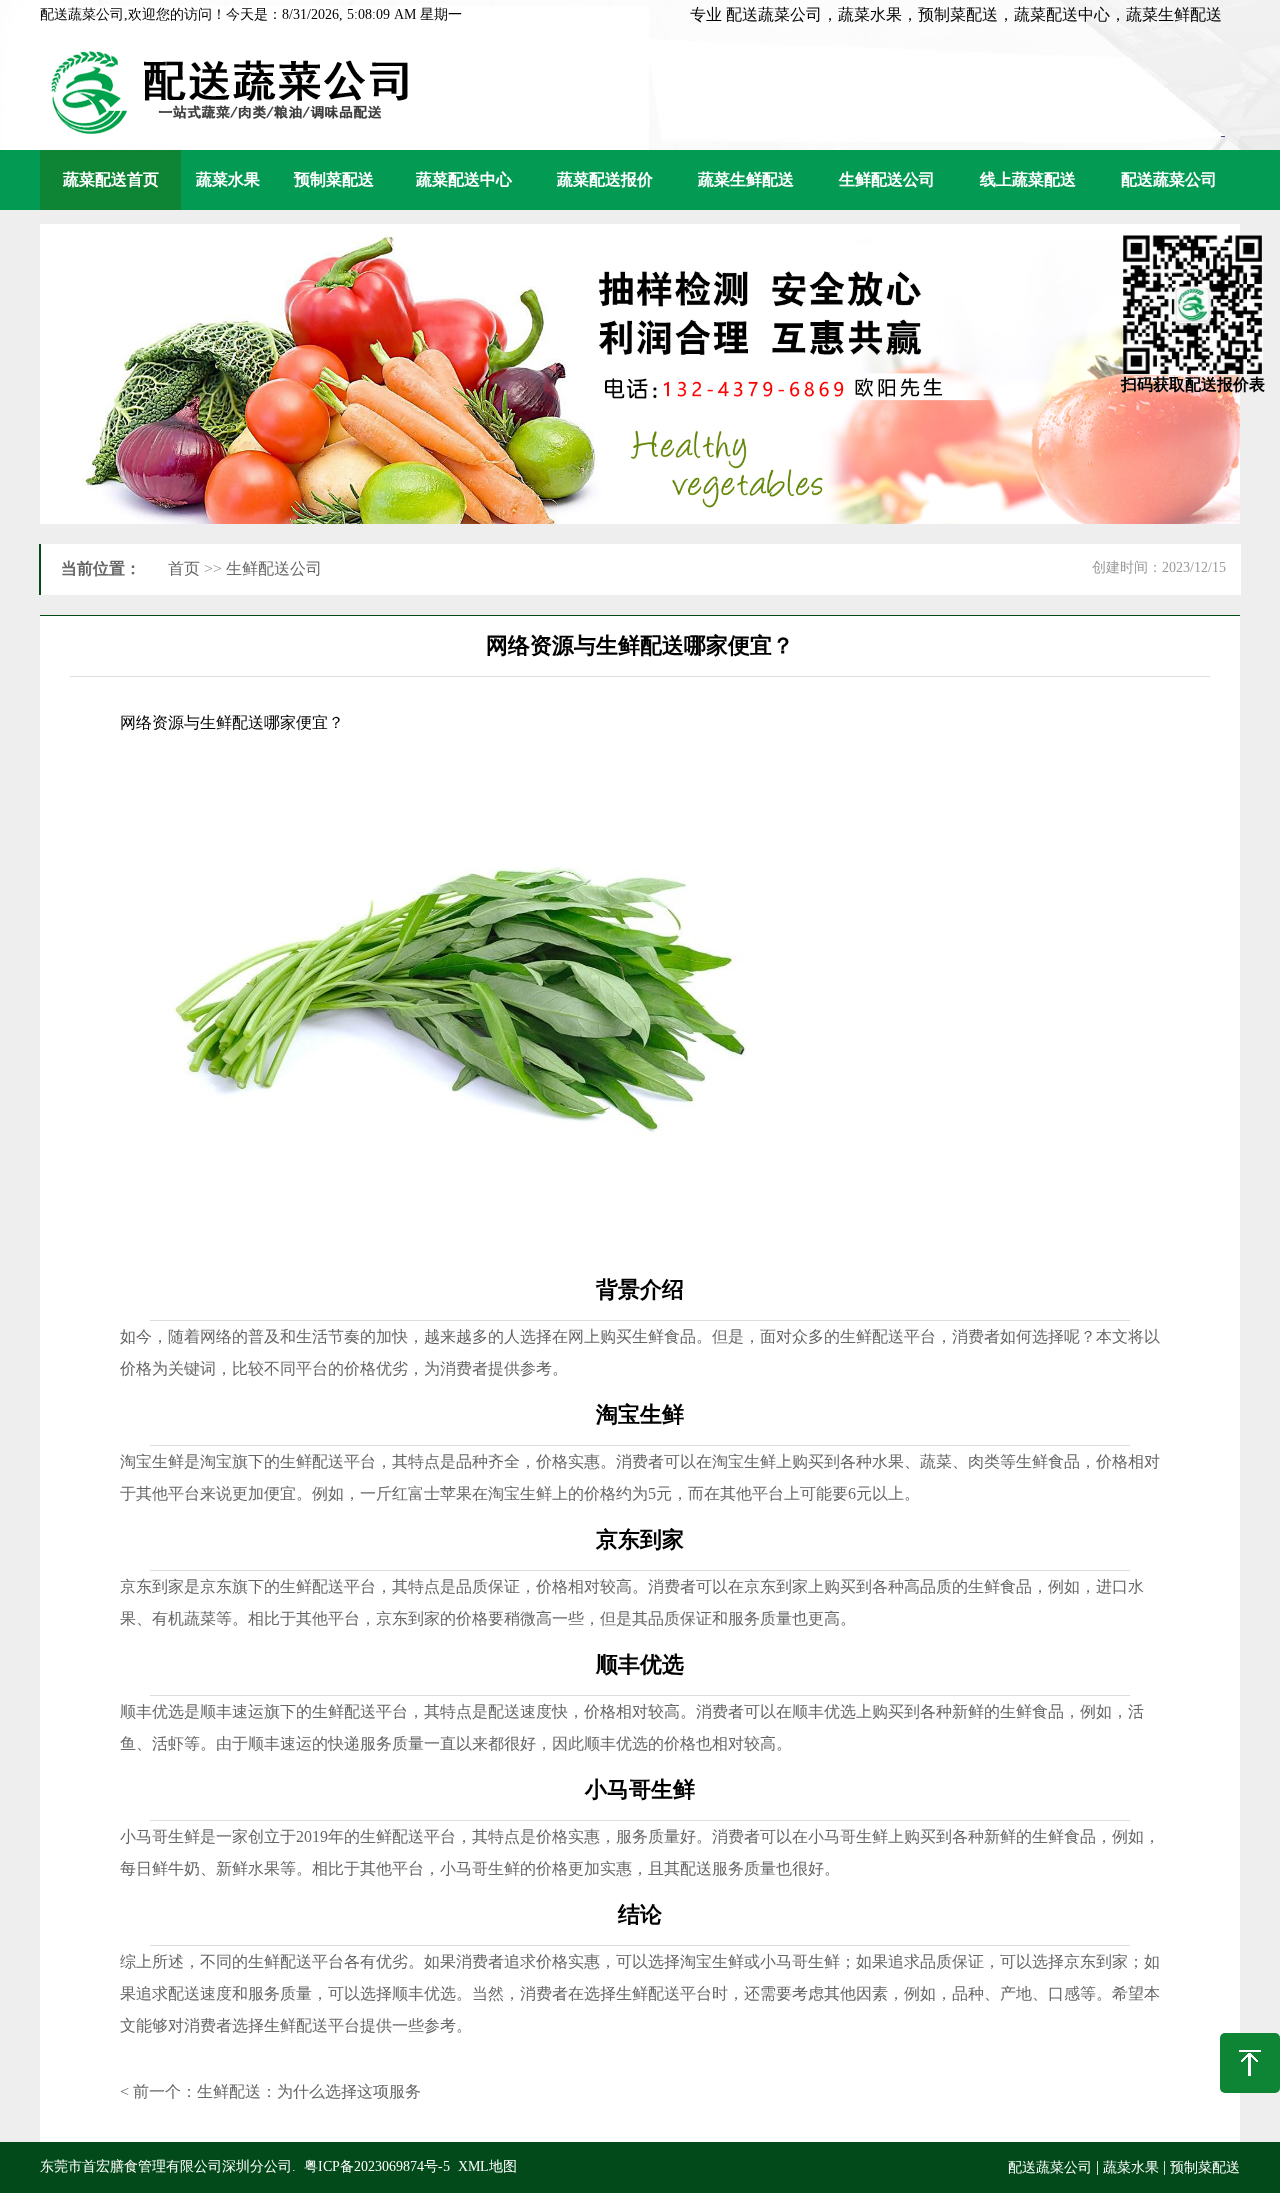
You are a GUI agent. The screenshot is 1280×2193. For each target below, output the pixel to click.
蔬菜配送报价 (605, 179)
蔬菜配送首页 (111, 179)
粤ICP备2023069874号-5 (377, 2166)
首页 (184, 568)
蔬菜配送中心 (464, 179)
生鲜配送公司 (887, 179)
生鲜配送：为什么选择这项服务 (309, 2091)
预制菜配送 (334, 179)
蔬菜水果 (228, 179)
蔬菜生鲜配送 (746, 179)
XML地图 (487, 2166)
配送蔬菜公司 (1169, 179)
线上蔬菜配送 (1028, 179)
